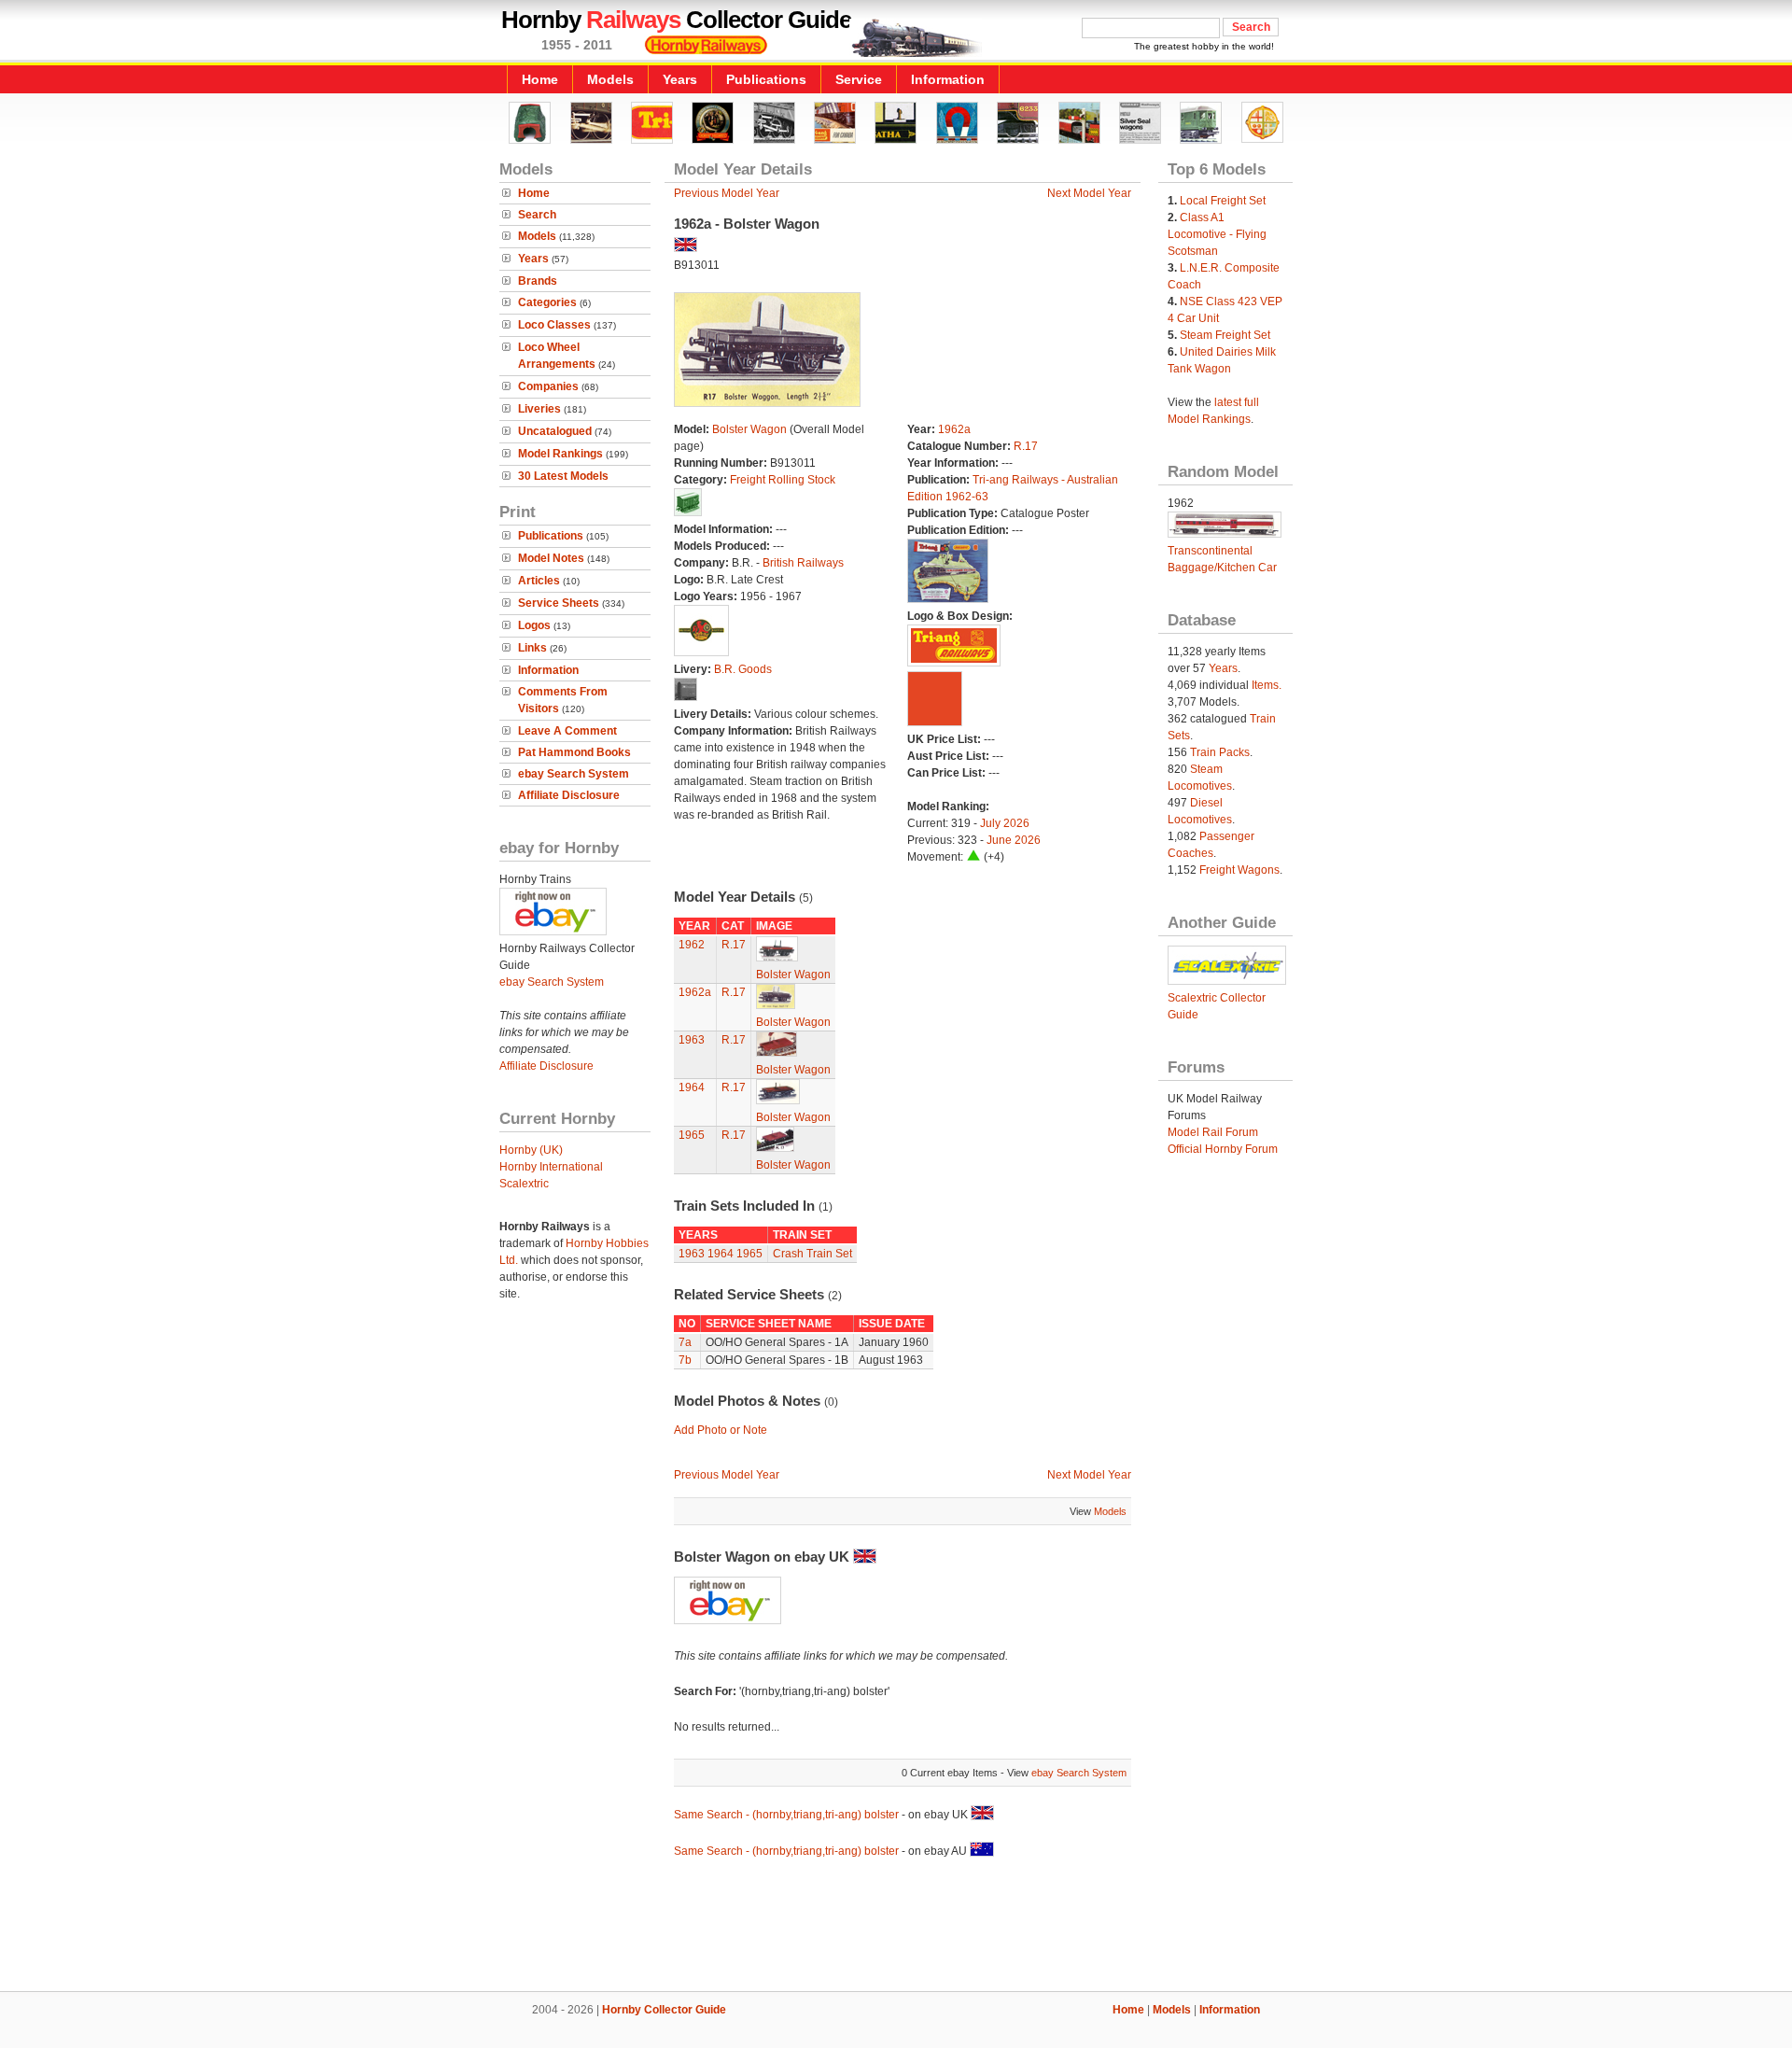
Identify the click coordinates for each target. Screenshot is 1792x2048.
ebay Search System (574, 774)
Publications (766, 79)
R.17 (1026, 446)
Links (532, 648)
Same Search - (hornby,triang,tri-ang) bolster (786, 1815)
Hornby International (551, 1167)
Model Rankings (560, 454)
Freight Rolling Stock (783, 480)
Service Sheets (559, 603)
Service (859, 79)
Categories (547, 302)
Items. (1267, 685)
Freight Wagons (1239, 870)
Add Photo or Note (721, 1430)
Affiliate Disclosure (569, 795)
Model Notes (551, 558)
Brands (538, 281)
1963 (692, 1040)
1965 (692, 1135)
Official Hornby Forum (1223, 1149)
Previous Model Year (727, 193)
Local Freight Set (1223, 201)
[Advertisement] (896, 1928)
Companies (548, 386)
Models (610, 79)
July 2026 (1005, 823)
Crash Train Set (812, 1254)
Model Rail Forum (1213, 1132)
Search (537, 215)
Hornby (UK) (531, 1150)
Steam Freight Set (1225, 335)
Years (680, 79)
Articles (539, 581)
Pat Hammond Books (574, 752)
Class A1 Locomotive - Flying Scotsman (1217, 234)
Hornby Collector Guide (664, 2010)
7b (685, 1360)
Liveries (539, 409)
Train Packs (1220, 752)
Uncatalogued (555, 431)
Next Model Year (1089, 193)
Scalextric (524, 1184)
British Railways (803, 563)
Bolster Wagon (749, 429)
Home (540, 79)
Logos (534, 625)
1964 (692, 1087)
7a (685, 1342)
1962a (954, 429)
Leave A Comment (567, 731)
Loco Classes (554, 325)
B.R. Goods (743, 669)
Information (948, 79)
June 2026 (1014, 840)
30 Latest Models (563, 476)
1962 (692, 945)
